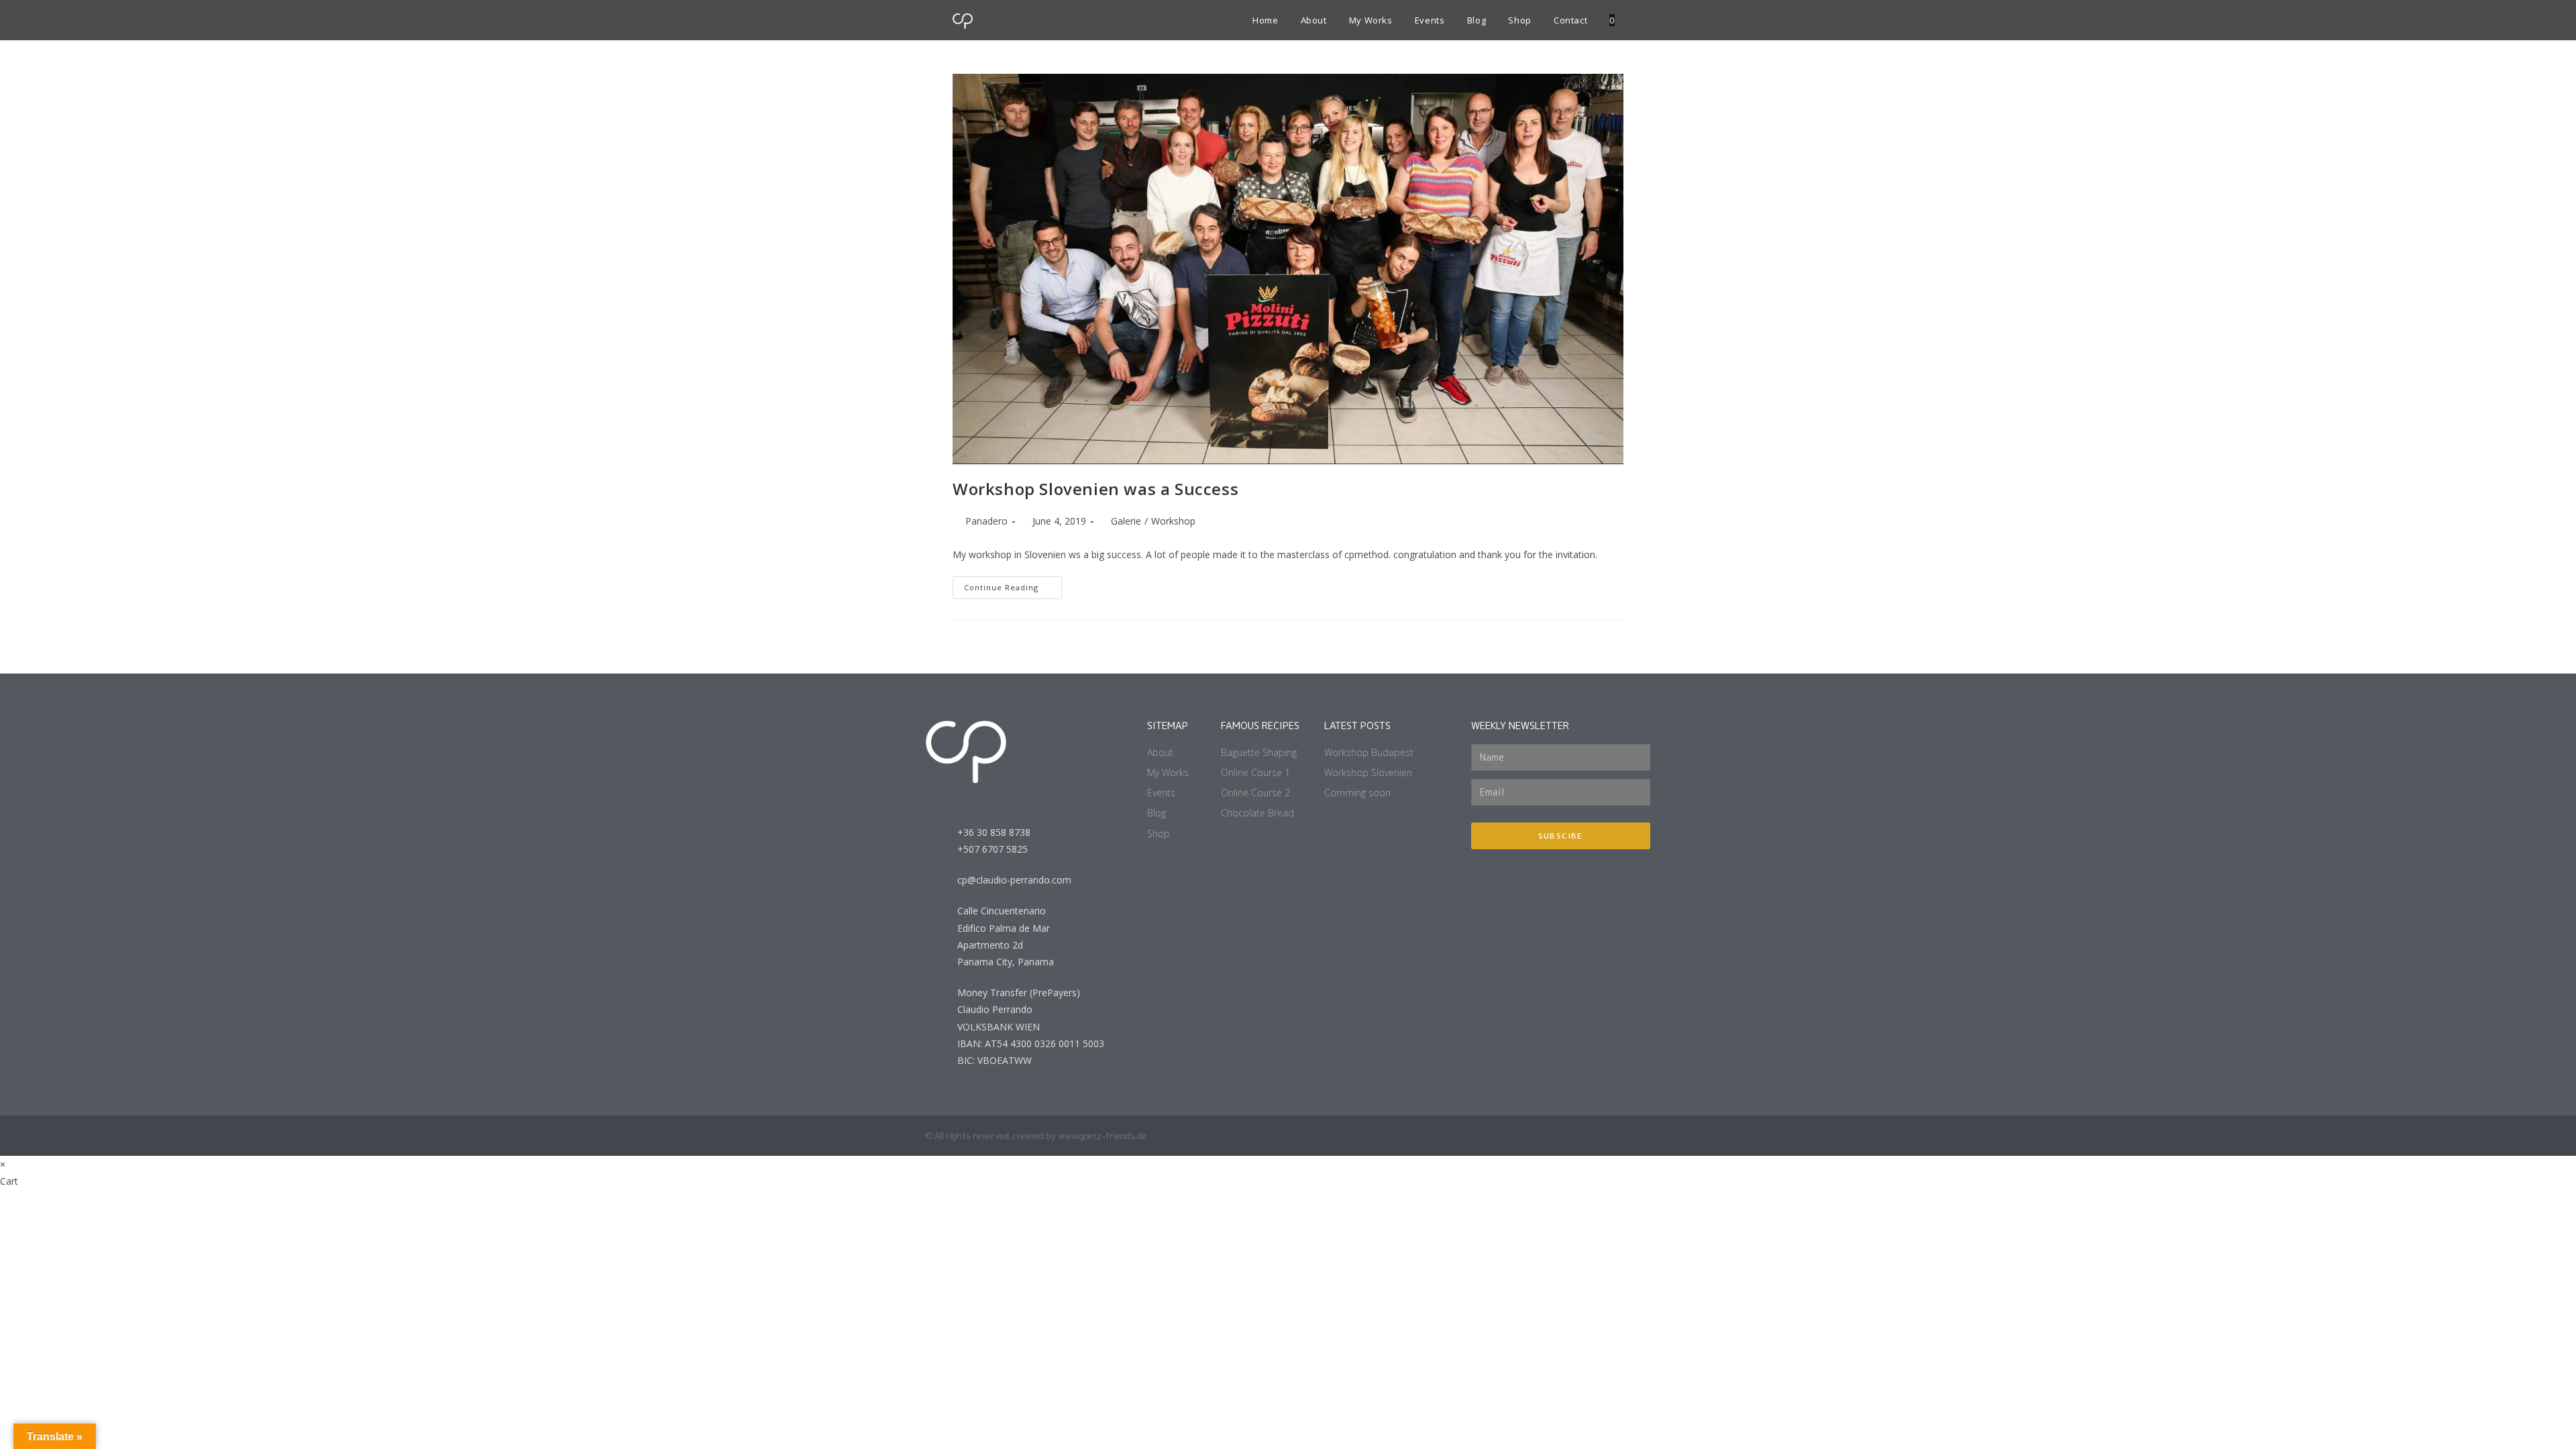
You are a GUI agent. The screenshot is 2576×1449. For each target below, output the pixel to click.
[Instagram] (1567, 1136)
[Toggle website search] (1626, 20)
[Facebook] (1645, 1136)
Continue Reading (1013, 584)
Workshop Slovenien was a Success (1095, 489)
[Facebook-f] (1619, 1136)
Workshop (1173, 521)
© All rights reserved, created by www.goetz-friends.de (1036, 1136)
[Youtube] (1593, 1136)
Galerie (1126, 521)
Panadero (986, 521)
